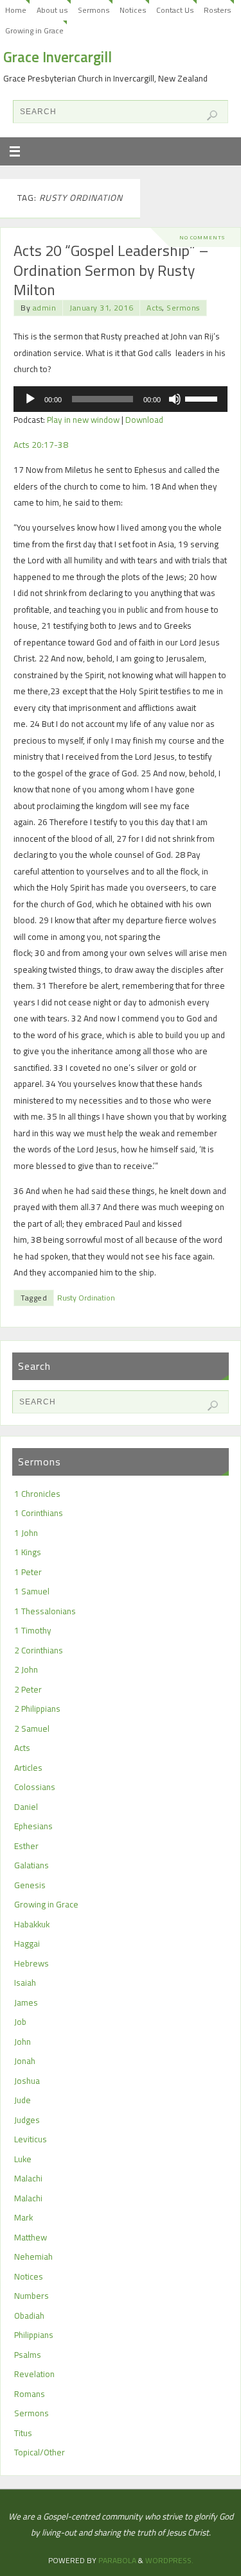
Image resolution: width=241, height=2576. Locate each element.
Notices (133, 10)
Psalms (28, 2355)
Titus (23, 2433)
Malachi (28, 2178)
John (22, 2042)
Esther (26, 1846)
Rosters (217, 10)
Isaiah (25, 1983)
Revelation (34, 2374)
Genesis (30, 1885)
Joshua (27, 2081)
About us (52, 10)
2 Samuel (32, 1728)
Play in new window (83, 420)
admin (45, 308)
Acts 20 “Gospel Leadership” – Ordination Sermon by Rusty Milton (111, 270)
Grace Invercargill (58, 57)
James (26, 2002)
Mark (23, 2217)
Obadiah (29, 2316)
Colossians (35, 1787)
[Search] (212, 115)
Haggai (27, 1943)
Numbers (31, 2296)
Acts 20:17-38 (41, 445)
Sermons (94, 10)
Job (20, 2022)
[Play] (30, 399)
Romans (30, 2394)
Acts (154, 308)
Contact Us (175, 10)
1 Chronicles (37, 1494)
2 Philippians (37, 1709)
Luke (23, 2159)
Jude (22, 2100)
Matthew (31, 2237)
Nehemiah (33, 2256)
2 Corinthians (39, 1650)
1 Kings (28, 1552)
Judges (27, 2120)
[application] (121, 399)
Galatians (31, 1865)
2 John (26, 1669)
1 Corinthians (39, 1513)
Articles (28, 1768)
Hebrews (31, 1963)
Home (16, 10)
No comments (202, 237)
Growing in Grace (34, 30)
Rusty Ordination (86, 1298)
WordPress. (169, 2560)
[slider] (203, 398)
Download (144, 420)
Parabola (117, 2560)
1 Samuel (32, 1591)
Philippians (34, 2335)
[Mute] (175, 399)
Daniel (26, 1807)
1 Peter (28, 1572)
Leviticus (31, 2139)
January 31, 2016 (101, 308)
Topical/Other (40, 2452)
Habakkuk (32, 1924)
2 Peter (28, 1689)
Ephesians (33, 1826)
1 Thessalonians (45, 1611)
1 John (26, 1533)
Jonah (25, 2061)
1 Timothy (33, 1630)
